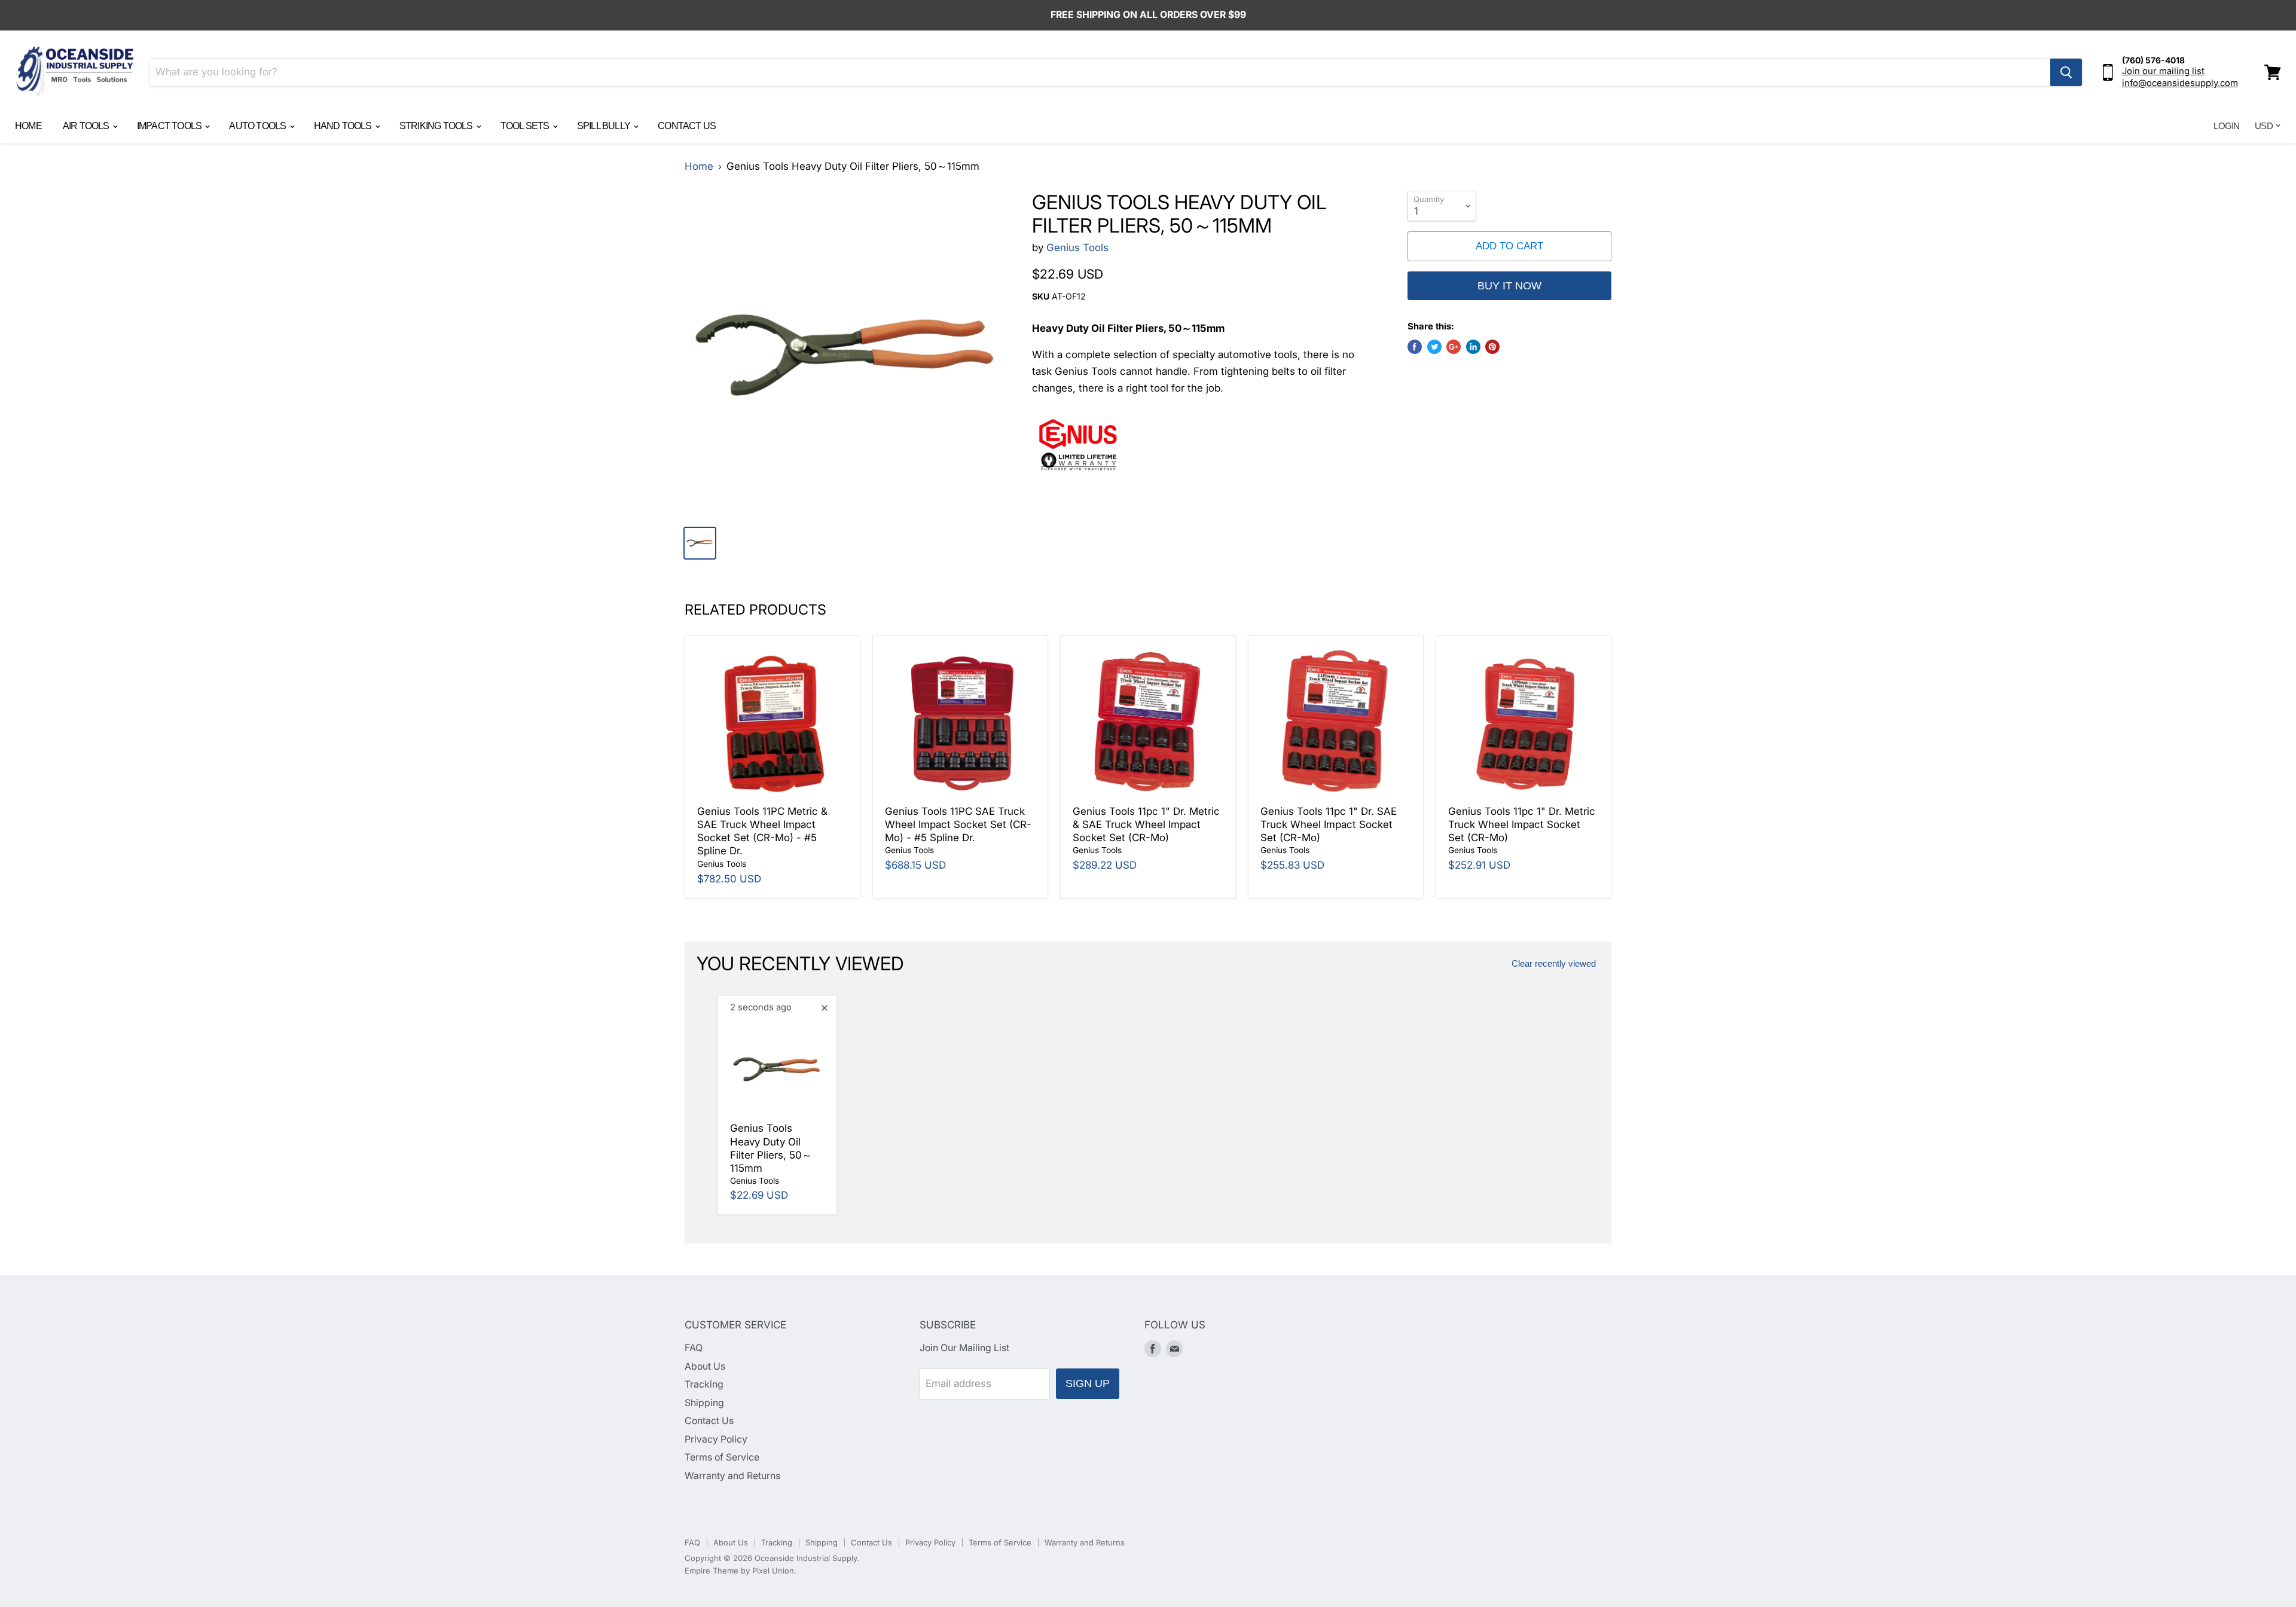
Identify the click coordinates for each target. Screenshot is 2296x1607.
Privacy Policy (716, 1439)
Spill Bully (604, 126)
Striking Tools (437, 126)
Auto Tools (258, 126)
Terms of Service (722, 1457)
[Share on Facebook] (1415, 347)
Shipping (704, 1403)
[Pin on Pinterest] (1492, 347)
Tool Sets (526, 126)
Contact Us (687, 126)
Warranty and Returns (732, 1476)
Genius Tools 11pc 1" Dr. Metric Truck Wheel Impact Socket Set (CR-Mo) (1522, 825)
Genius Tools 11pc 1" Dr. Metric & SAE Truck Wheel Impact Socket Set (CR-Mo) (1146, 825)
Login (2226, 126)
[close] (825, 1008)
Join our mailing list (2163, 71)
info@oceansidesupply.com (2180, 83)
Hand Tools (344, 126)
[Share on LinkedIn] (1473, 347)
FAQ (694, 1348)
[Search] (2066, 72)
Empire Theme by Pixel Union (739, 1571)
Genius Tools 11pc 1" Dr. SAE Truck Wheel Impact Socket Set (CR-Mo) (1329, 825)
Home (28, 126)
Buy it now (1509, 286)
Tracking (704, 1384)
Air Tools (87, 126)
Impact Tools (170, 126)
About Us (705, 1366)
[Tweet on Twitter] (1434, 347)
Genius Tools (1077, 248)
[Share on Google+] (1454, 347)
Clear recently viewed (1554, 964)
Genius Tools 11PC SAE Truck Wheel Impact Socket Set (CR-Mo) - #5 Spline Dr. (958, 825)
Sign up (1088, 1383)
